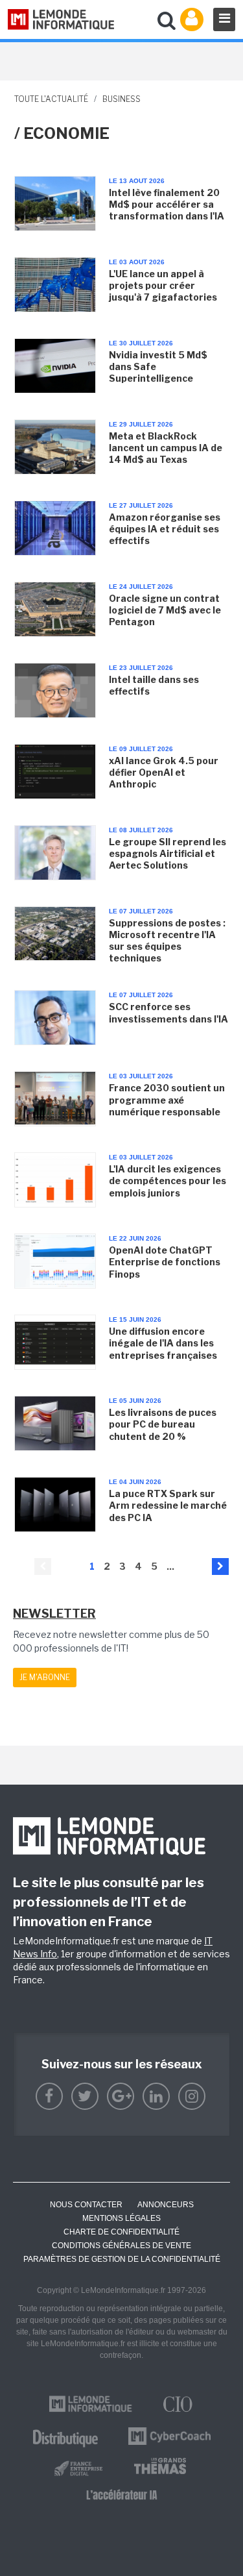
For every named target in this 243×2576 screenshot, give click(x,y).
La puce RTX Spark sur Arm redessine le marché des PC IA (168, 1505)
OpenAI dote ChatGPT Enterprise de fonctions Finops (165, 1262)
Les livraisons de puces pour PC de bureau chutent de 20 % (163, 1424)
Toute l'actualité (51, 99)
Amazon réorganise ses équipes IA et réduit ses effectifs (165, 529)
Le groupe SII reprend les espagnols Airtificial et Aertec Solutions (168, 853)
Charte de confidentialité (121, 2232)
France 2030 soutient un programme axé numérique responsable (167, 1099)
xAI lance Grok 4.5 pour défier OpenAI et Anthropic (164, 772)
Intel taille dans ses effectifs (154, 685)
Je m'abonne (45, 1677)
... (170, 1566)
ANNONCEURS (166, 2205)
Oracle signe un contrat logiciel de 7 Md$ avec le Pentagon (165, 610)
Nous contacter (86, 2205)
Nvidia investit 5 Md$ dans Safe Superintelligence (158, 366)
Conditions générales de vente (121, 2246)
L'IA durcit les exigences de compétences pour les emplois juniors (168, 1181)
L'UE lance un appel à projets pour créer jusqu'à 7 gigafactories (163, 285)
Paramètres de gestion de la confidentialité (122, 2259)
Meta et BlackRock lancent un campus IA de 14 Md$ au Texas (166, 448)
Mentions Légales (121, 2218)
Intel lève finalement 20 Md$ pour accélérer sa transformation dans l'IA (167, 204)
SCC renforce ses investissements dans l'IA (168, 1012)
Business (121, 99)
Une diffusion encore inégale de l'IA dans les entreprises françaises (163, 1343)
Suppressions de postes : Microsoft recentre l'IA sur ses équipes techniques (167, 941)
